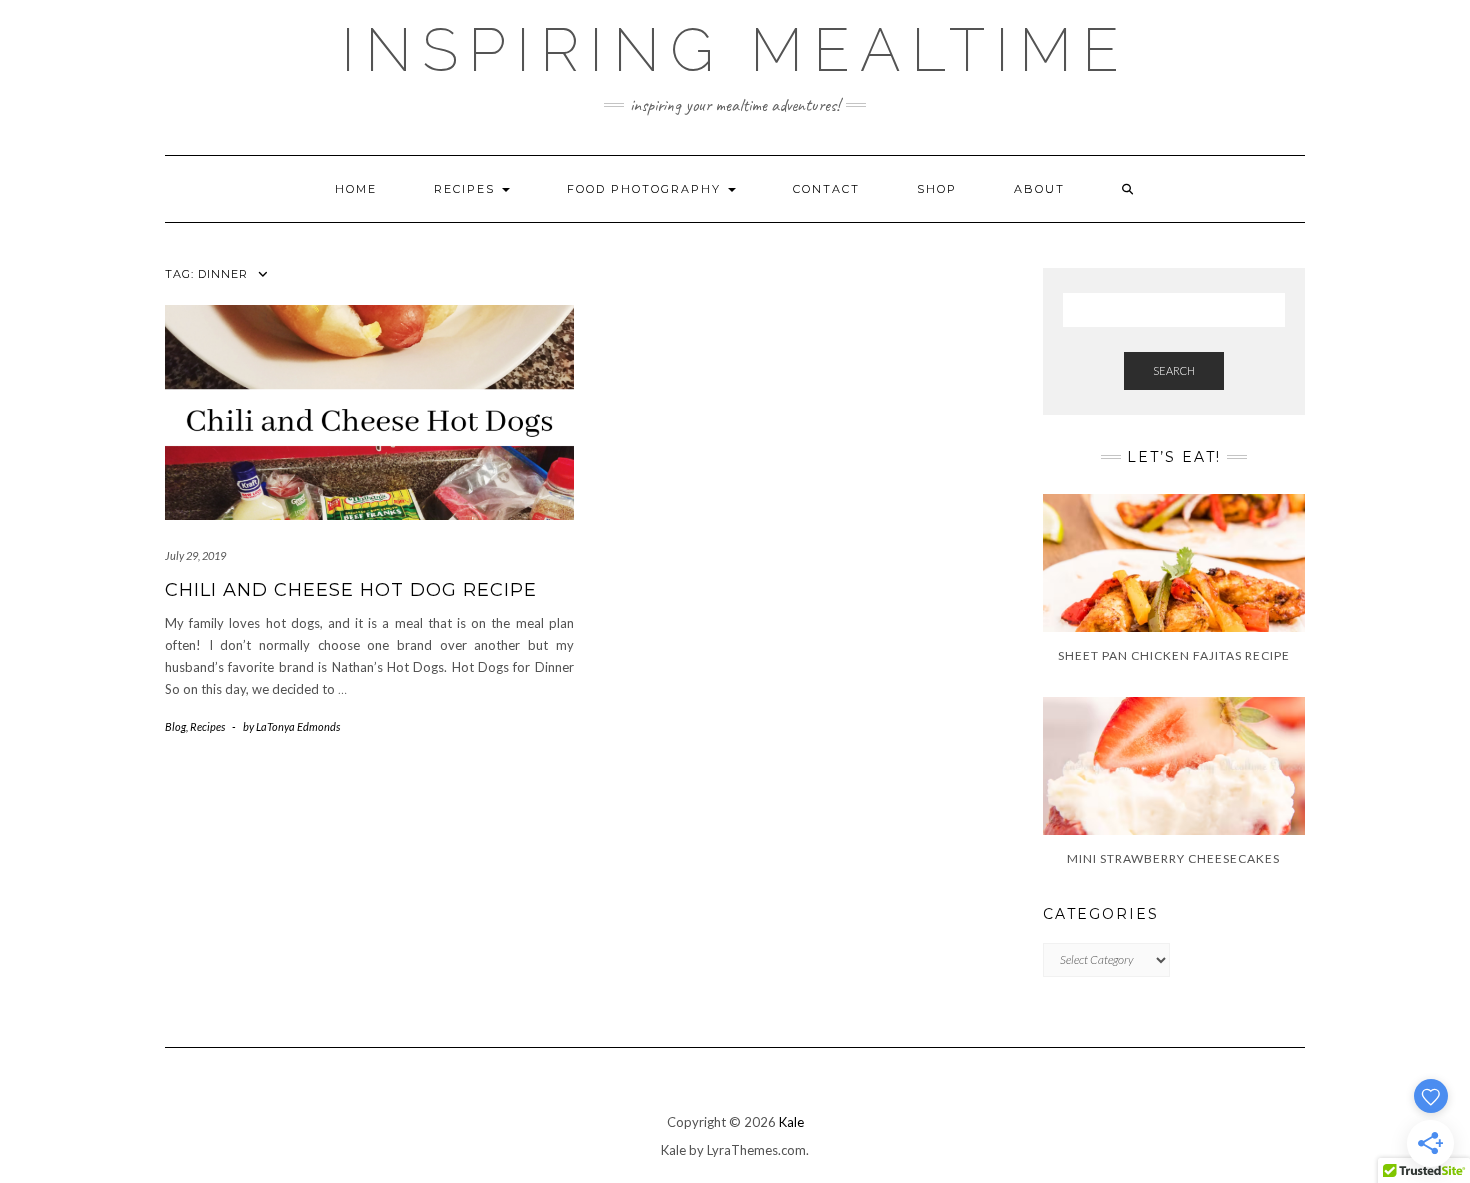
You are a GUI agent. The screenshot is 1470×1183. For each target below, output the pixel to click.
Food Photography (646, 189)
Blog (175, 726)
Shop (937, 189)
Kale (791, 1122)
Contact (826, 189)
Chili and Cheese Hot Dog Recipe (351, 590)
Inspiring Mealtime (735, 50)
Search (1174, 370)
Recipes (467, 189)
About (1039, 189)
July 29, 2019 (195, 555)
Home (356, 189)
